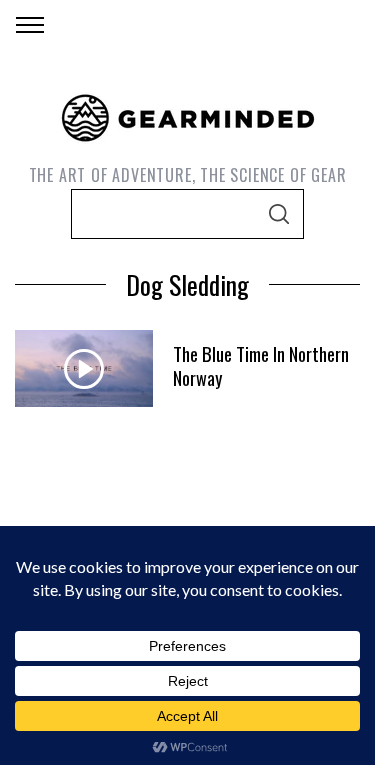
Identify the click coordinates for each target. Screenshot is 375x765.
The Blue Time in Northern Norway (261, 365)
